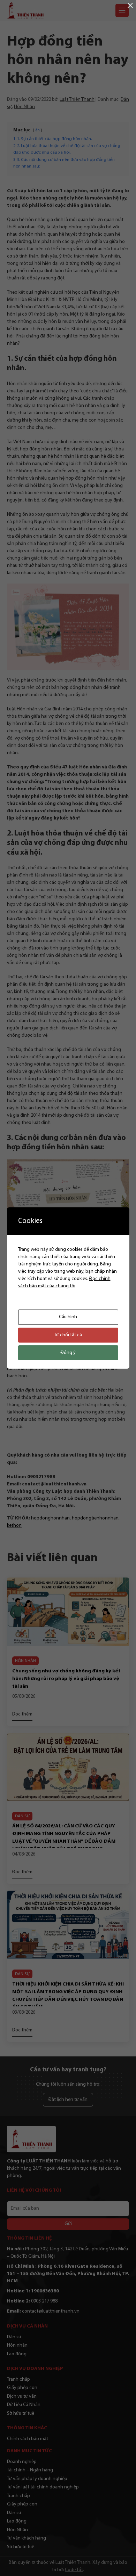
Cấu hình (68, 1317)
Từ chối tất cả (68, 1335)
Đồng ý (68, 1353)
